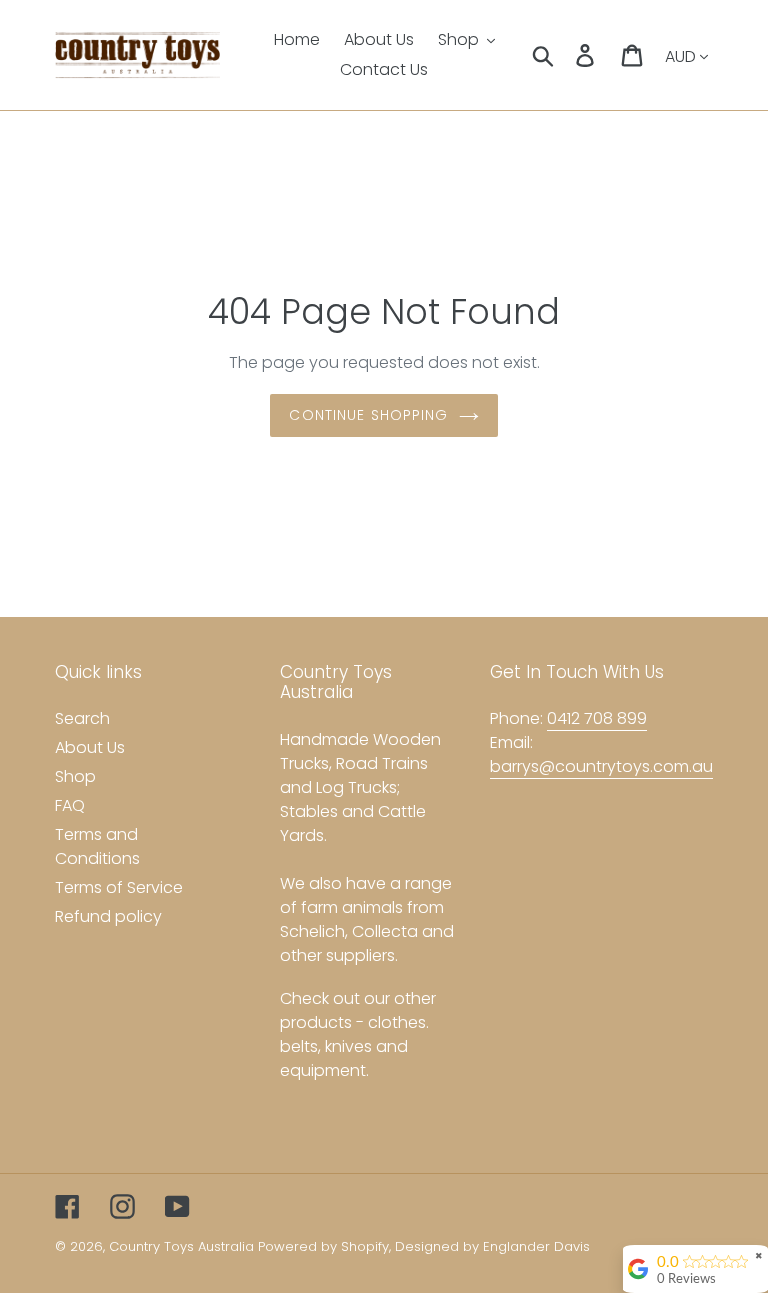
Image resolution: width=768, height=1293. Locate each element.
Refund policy (108, 916)
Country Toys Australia (181, 1246)
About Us (90, 747)
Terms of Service (119, 887)
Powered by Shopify (323, 1246)
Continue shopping (368, 415)
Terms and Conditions (97, 846)
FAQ (70, 805)
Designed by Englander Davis (492, 1246)
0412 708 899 (597, 718)
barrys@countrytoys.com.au (601, 766)
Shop (75, 776)
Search (82, 718)
